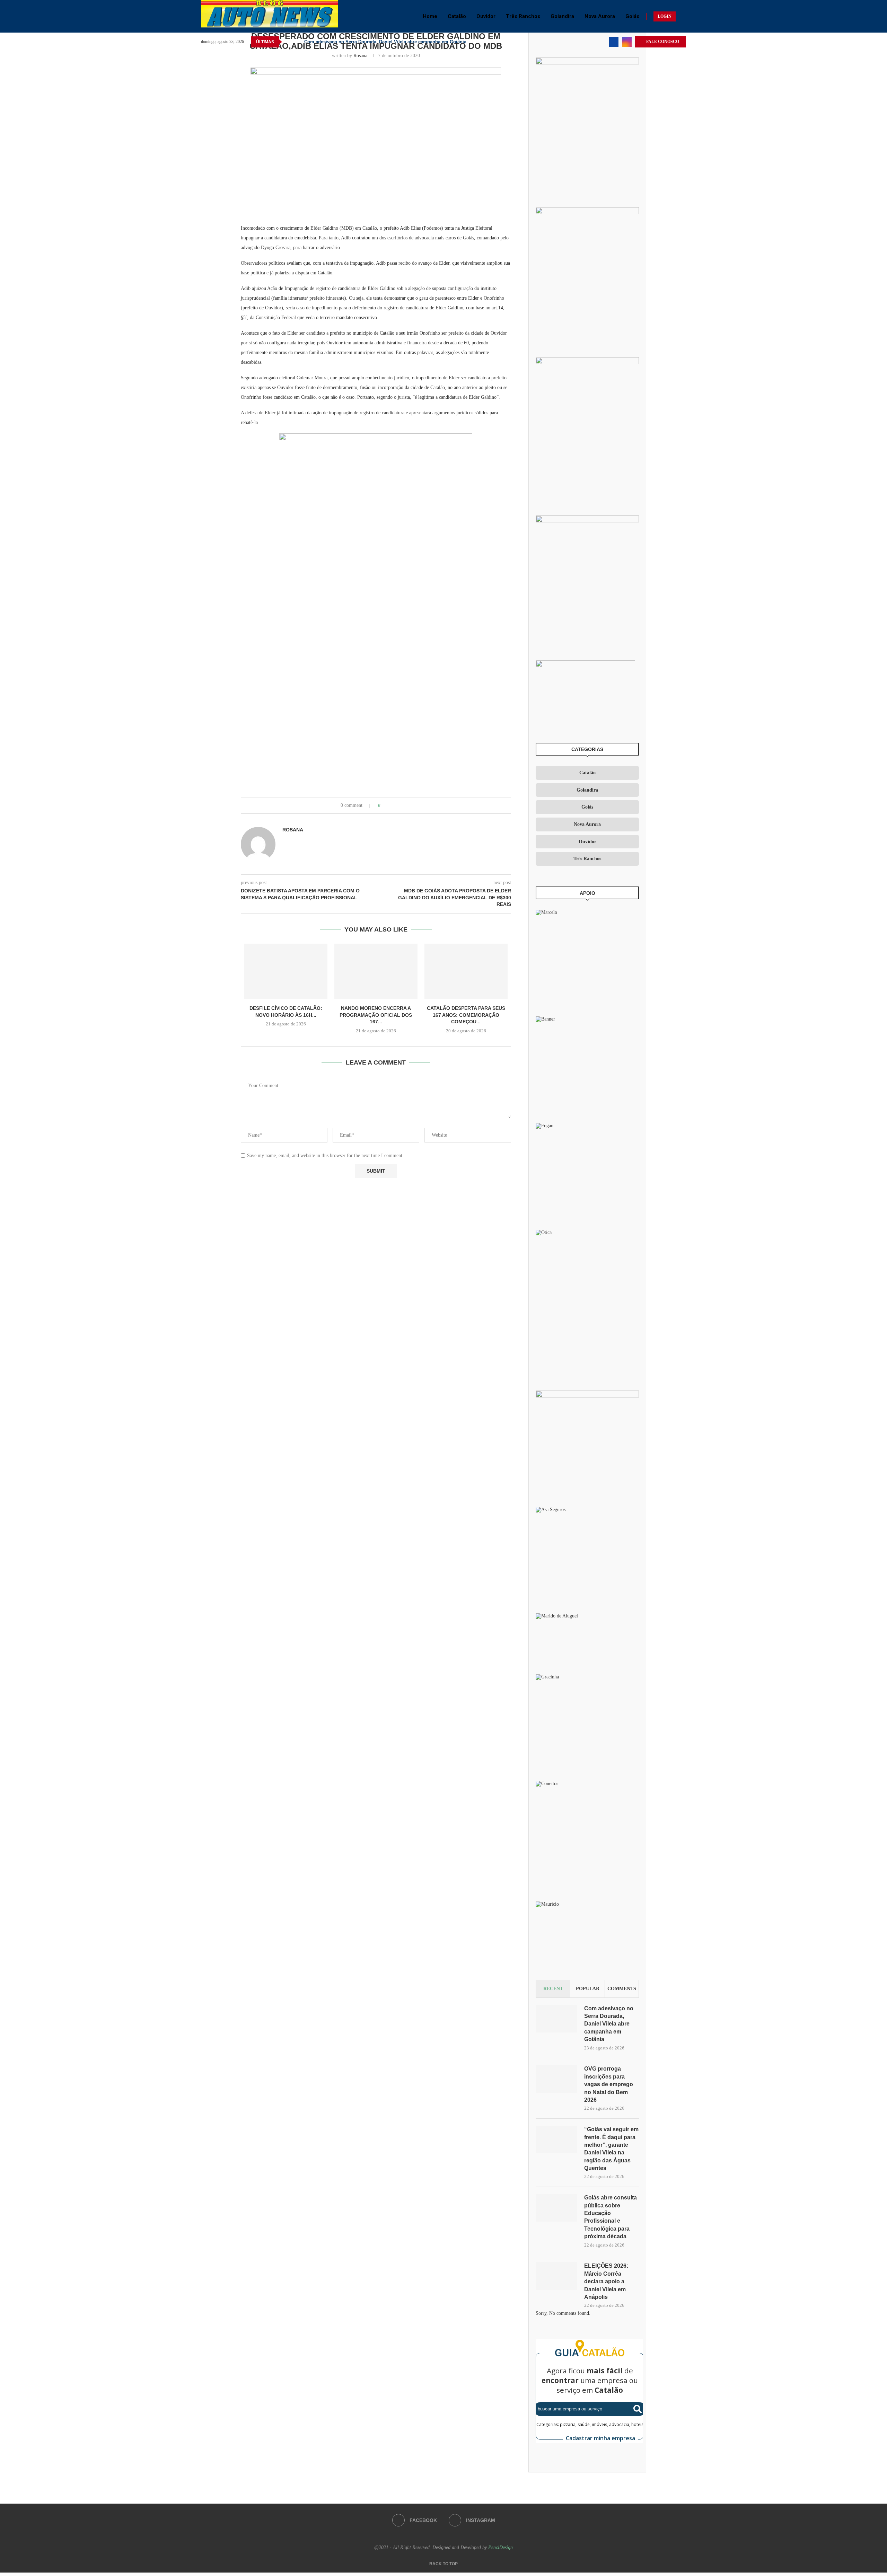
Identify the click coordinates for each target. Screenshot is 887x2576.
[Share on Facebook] (392, 805)
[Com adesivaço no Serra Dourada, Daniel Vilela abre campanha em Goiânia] (556, 2019)
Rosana (360, 56)
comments (622, 1989)
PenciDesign (500, 2547)
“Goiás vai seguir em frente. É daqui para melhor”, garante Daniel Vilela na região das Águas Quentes (611, 2149)
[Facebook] (614, 42)
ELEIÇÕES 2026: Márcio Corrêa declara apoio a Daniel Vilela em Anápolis (606, 2281)
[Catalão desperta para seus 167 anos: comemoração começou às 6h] (466, 971)
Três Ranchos (523, 16)
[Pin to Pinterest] (405, 805)
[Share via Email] (412, 805)
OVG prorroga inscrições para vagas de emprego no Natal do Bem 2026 (609, 2084)
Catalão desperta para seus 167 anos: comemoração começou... (466, 1015)
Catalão (457, 16)
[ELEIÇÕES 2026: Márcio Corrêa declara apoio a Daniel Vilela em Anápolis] (556, 2276)
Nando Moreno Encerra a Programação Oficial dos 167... (376, 1015)
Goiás (632, 16)
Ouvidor (486, 16)
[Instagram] (627, 42)
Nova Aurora (600, 16)
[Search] (683, 16)
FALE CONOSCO (662, 42)
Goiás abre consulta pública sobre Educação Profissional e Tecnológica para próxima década (611, 2217)
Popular (588, 1989)
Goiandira (562, 16)
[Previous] (289, 42)
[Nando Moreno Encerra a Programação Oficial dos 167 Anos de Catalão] (376, 971)
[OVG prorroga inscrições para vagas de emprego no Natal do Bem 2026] (556, 2079)
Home (430, 16)
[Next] (298, 42)
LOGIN (665, 16)
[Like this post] (384, 805)
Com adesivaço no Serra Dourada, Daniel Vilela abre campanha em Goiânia (385, 42)
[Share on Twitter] (399, 805)
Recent (553, 1989)
